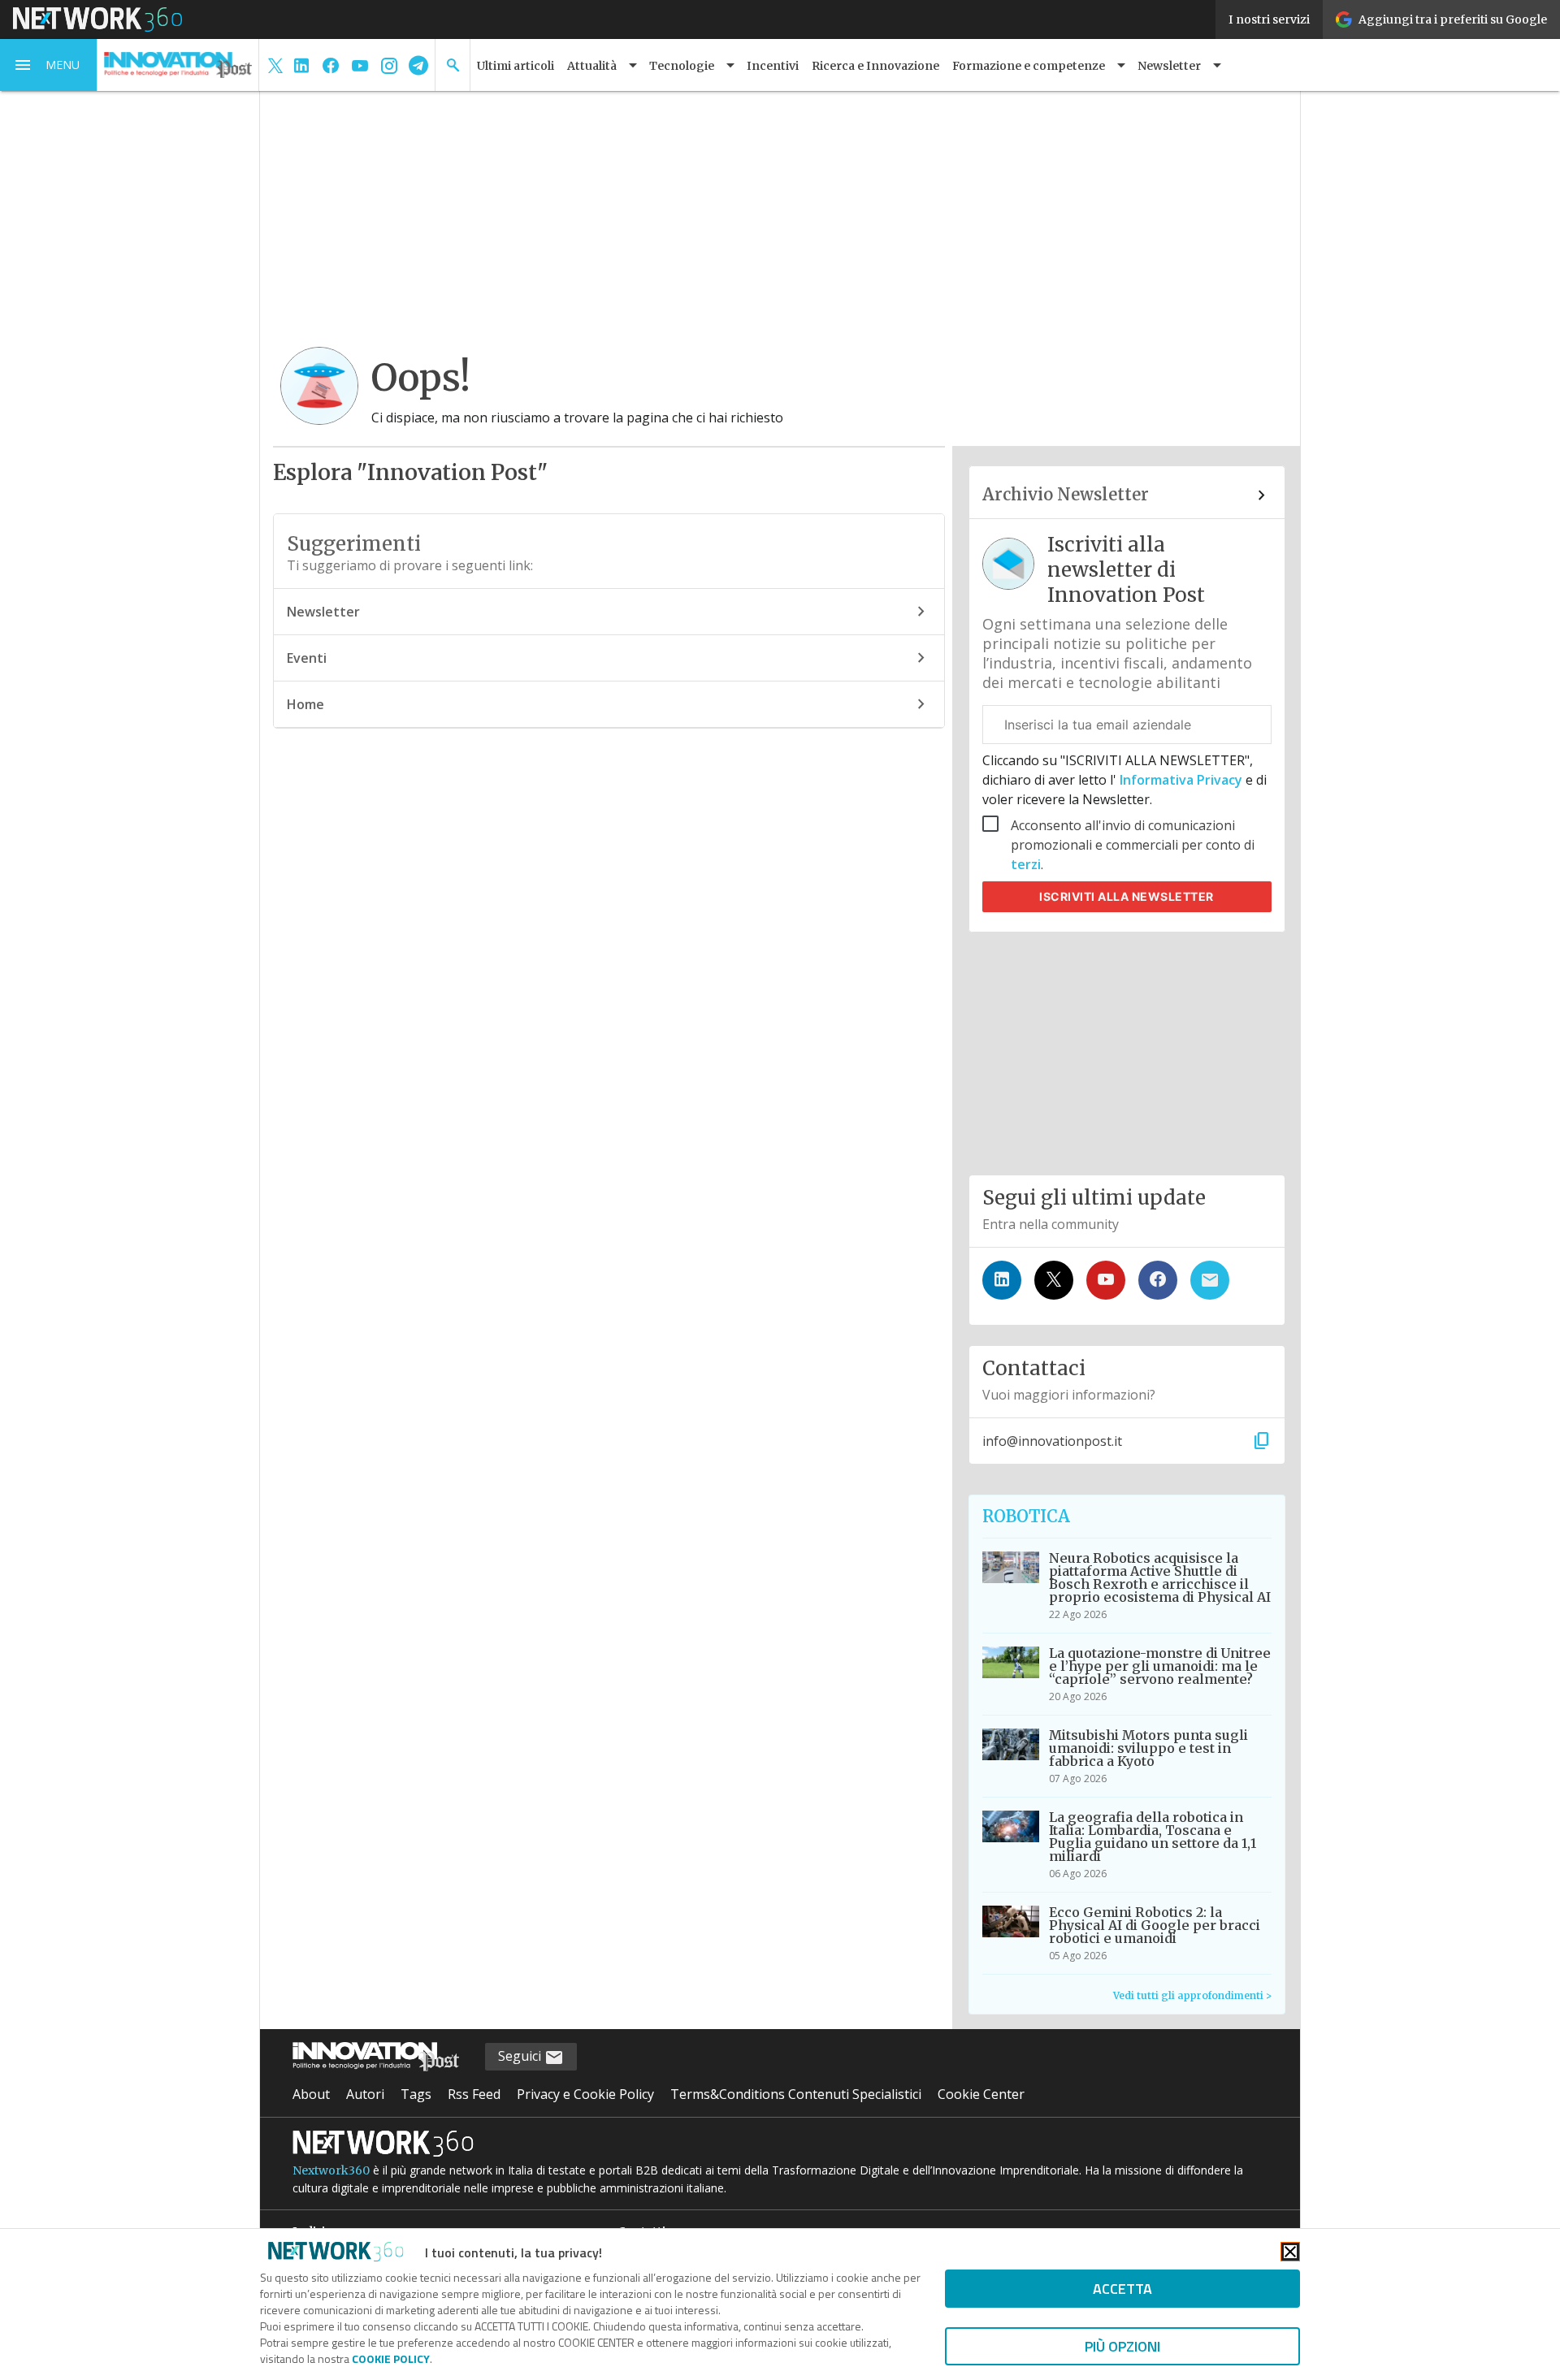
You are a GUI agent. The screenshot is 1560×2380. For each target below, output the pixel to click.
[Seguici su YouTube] (1106, 1280)
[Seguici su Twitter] (1054, 1280)
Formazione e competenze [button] (1029, 66)
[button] (49, 65)
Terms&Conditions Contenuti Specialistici (796, 2094)
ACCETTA (1122, 2289)
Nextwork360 (331, 2170)
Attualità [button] (592, 66)
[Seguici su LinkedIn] (1002, 1280)
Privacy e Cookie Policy (585, 2094)
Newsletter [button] (1169, 66)
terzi (1026, 864)
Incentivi (773, 66)
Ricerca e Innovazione (875, 66)
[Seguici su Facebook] (1158, 1280)
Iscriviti (1127, 896)
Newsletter (323, 612)
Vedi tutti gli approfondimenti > (1192, 1995)
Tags (416, 2094)
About (311, 2094)
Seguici (521, 2056)
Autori (365, 2094)
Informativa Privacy (1181, 780)
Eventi (307, 658)
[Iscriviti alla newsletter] (1210, 1280)
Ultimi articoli (516, 66)
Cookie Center (981, 2094)
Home (305, 704)
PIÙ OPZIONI (1122, 2346)
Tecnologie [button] (682, 66)
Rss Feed (474, 2094)
